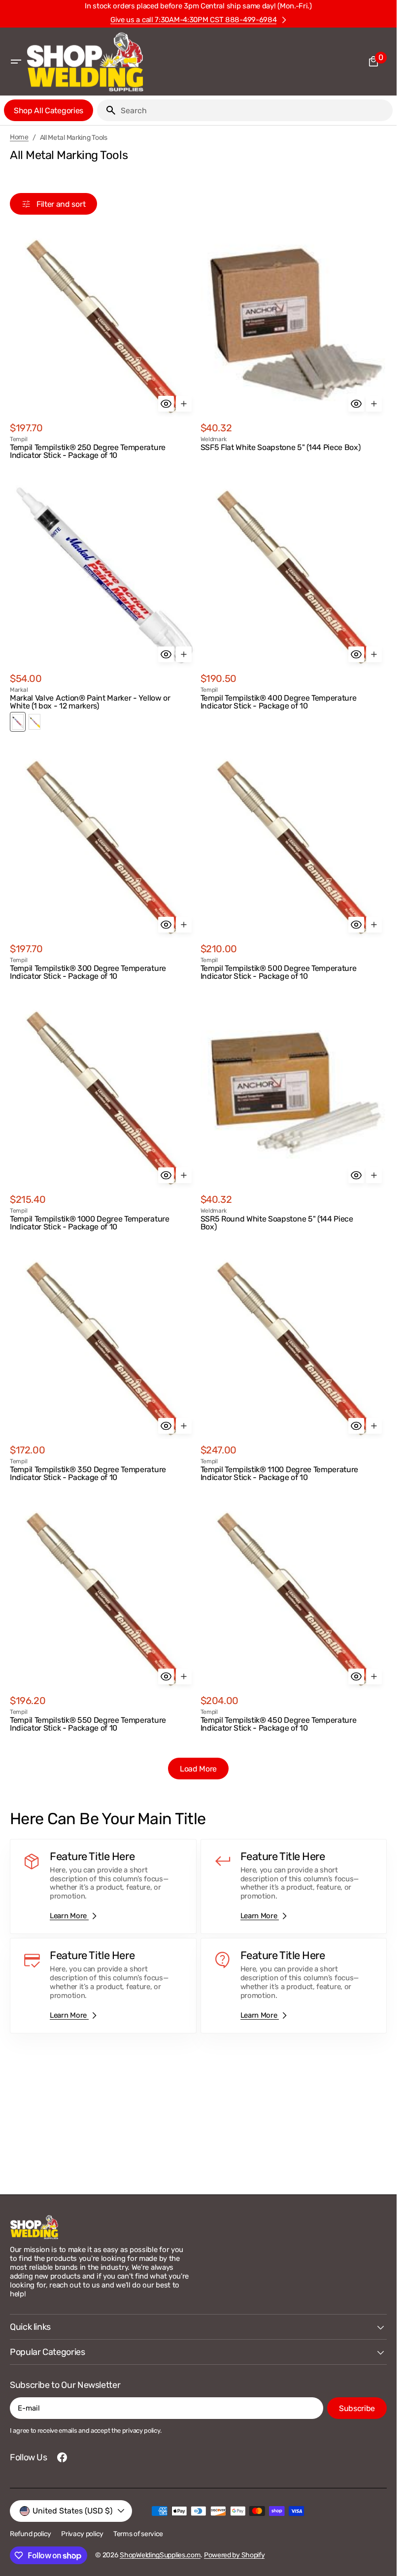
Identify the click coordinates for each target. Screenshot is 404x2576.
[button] (16, 62)
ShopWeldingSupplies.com (160, 2555)
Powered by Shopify (235, 2555)
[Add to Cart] (184, 404)
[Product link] (103, 346)
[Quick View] (166, 404)
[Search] (107, 110)
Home (19, 137)
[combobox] (255, 110)
